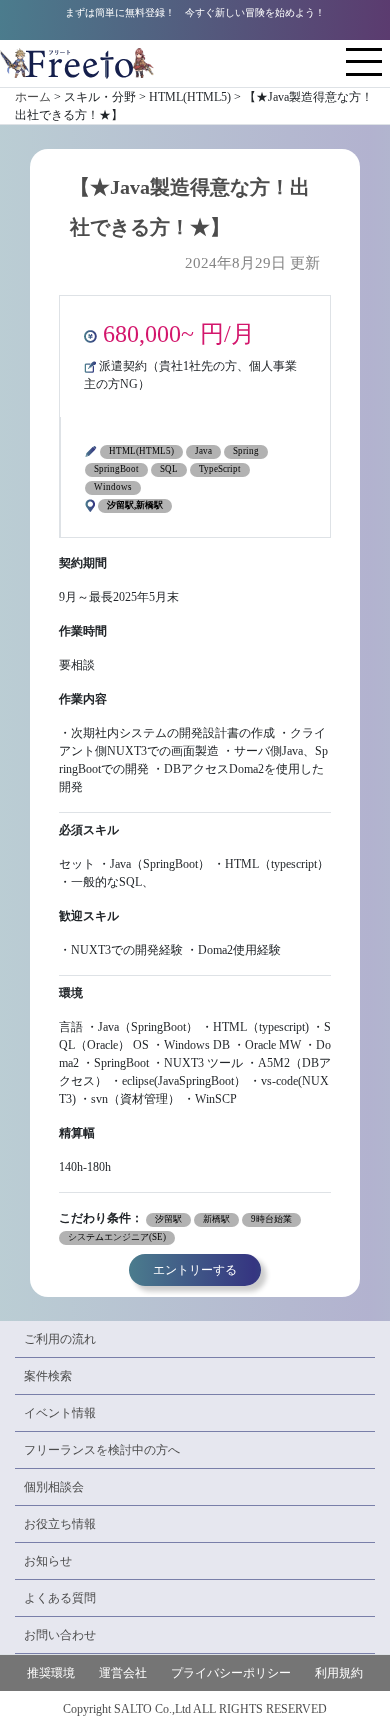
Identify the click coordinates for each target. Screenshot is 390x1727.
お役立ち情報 (60, 1524)
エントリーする (195, 1270)
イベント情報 (60, 1413)
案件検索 (48, 1376)
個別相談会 (54, 1487)
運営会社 (123, 1673)
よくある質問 (60, 1598)
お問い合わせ (60, 1635)
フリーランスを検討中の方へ (102, 1450)
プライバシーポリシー (231, 1673)
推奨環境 (51, 1673)
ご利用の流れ (60, 1339)
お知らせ (48, 1561)
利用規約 (339, 1673)
